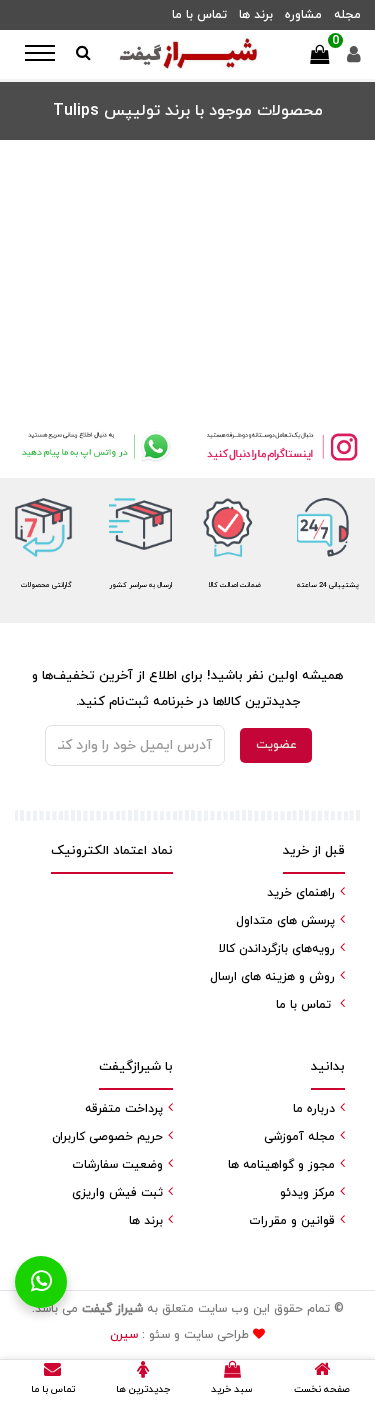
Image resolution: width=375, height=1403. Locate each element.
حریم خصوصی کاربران (107, 1137)
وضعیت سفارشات (117, 1165)
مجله (347, 15)
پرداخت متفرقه (124, 1109)
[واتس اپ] (94, 446)
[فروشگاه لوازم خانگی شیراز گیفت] (188, 54)
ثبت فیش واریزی (117, 1193)
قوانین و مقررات (292, 1221)
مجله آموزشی (299, 1137)
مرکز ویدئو (307, 1193)
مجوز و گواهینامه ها (281, 1165)
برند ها (256, 15)
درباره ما (314, 1109)
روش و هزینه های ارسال (272, 977)
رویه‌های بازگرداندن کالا (277, 949)
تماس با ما (199, 15)
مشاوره (303, 15)
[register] (354, 59)
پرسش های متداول (285, 921)
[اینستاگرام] (282, 446)
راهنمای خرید (301, 893)
